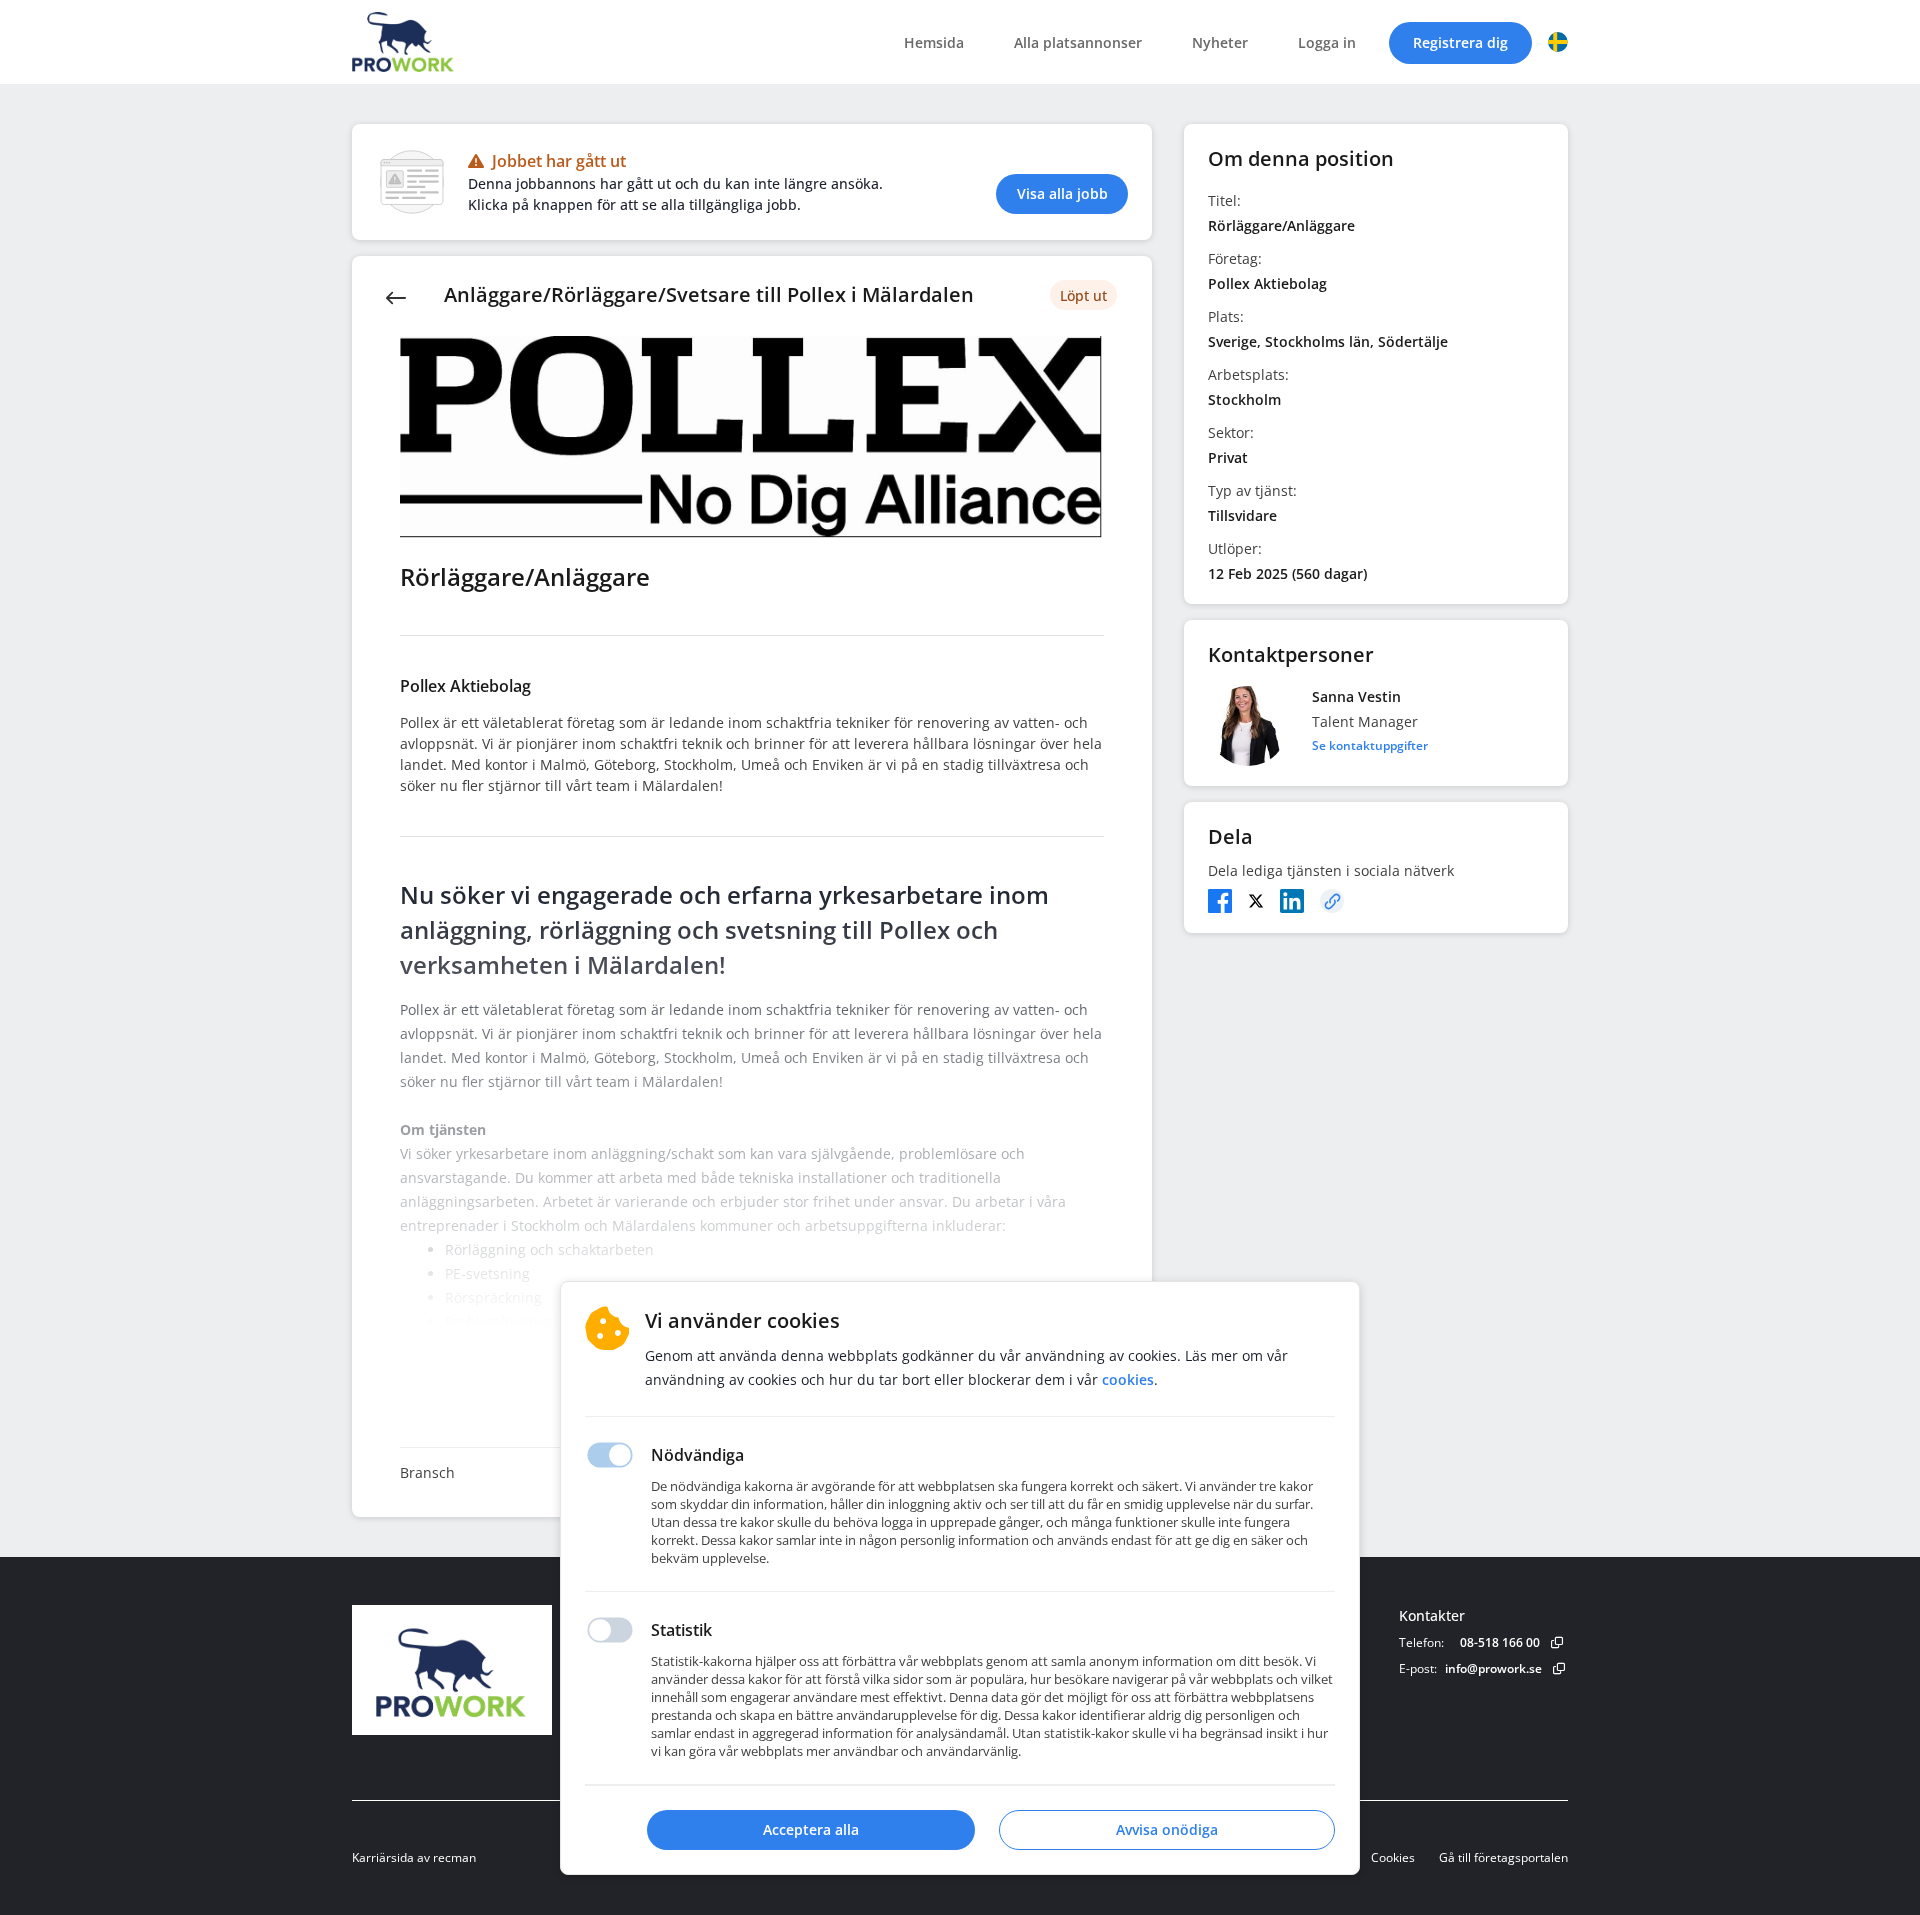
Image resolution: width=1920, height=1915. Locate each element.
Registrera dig (1460, 42)
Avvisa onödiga (1167, 1829)
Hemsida (934, 42)
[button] (1558, 42)
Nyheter (1220, 42)
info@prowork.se (1493, 1668)
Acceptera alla (811, 1829)
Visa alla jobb (1062, 193)
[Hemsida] (507, 1670)
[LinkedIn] (1292, 901)
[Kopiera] (1332, 901)
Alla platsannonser (1078, 42)
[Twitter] (1256, 901)
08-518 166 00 (1500, 1642)
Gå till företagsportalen (1503, 1857)
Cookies (1393, 1857)
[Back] (396, 296)
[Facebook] (1220, 901)
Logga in (1327, 42)
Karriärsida (383, 1857)
